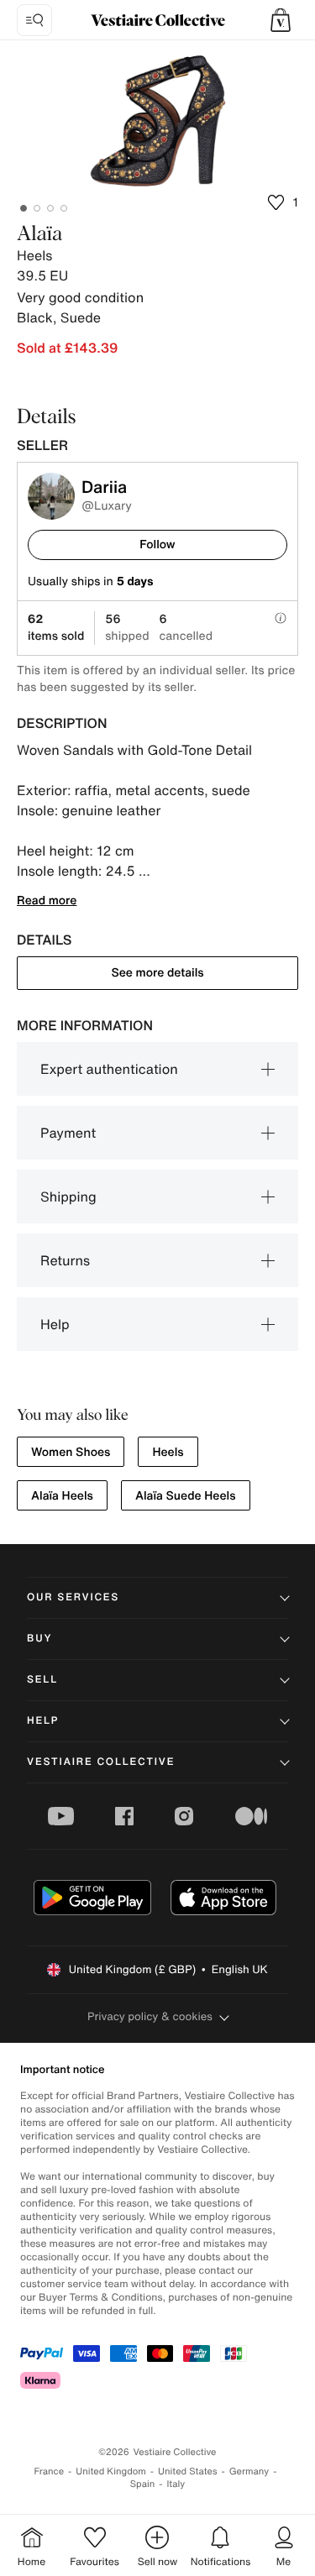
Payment (68, 1133)
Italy (176, 2484)
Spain (143, 2484)
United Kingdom (111, 2471)
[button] (281, 20)
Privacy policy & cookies (150, 2016)
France (50, 2471)
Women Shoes (71, 1452)
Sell (42, 1680)
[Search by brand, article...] (34, 20)
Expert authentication (109, 1069)
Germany (249, 2471)
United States (188, 2471)
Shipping (68, 1196)
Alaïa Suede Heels (186, 1496)
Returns (65, 1260)
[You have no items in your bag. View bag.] (281, 20)
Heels (168, 1452)
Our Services (73, 1597)
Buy (39, 1639)
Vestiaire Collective (101, 1762)
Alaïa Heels (62, 1496)
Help (55, 1324)
